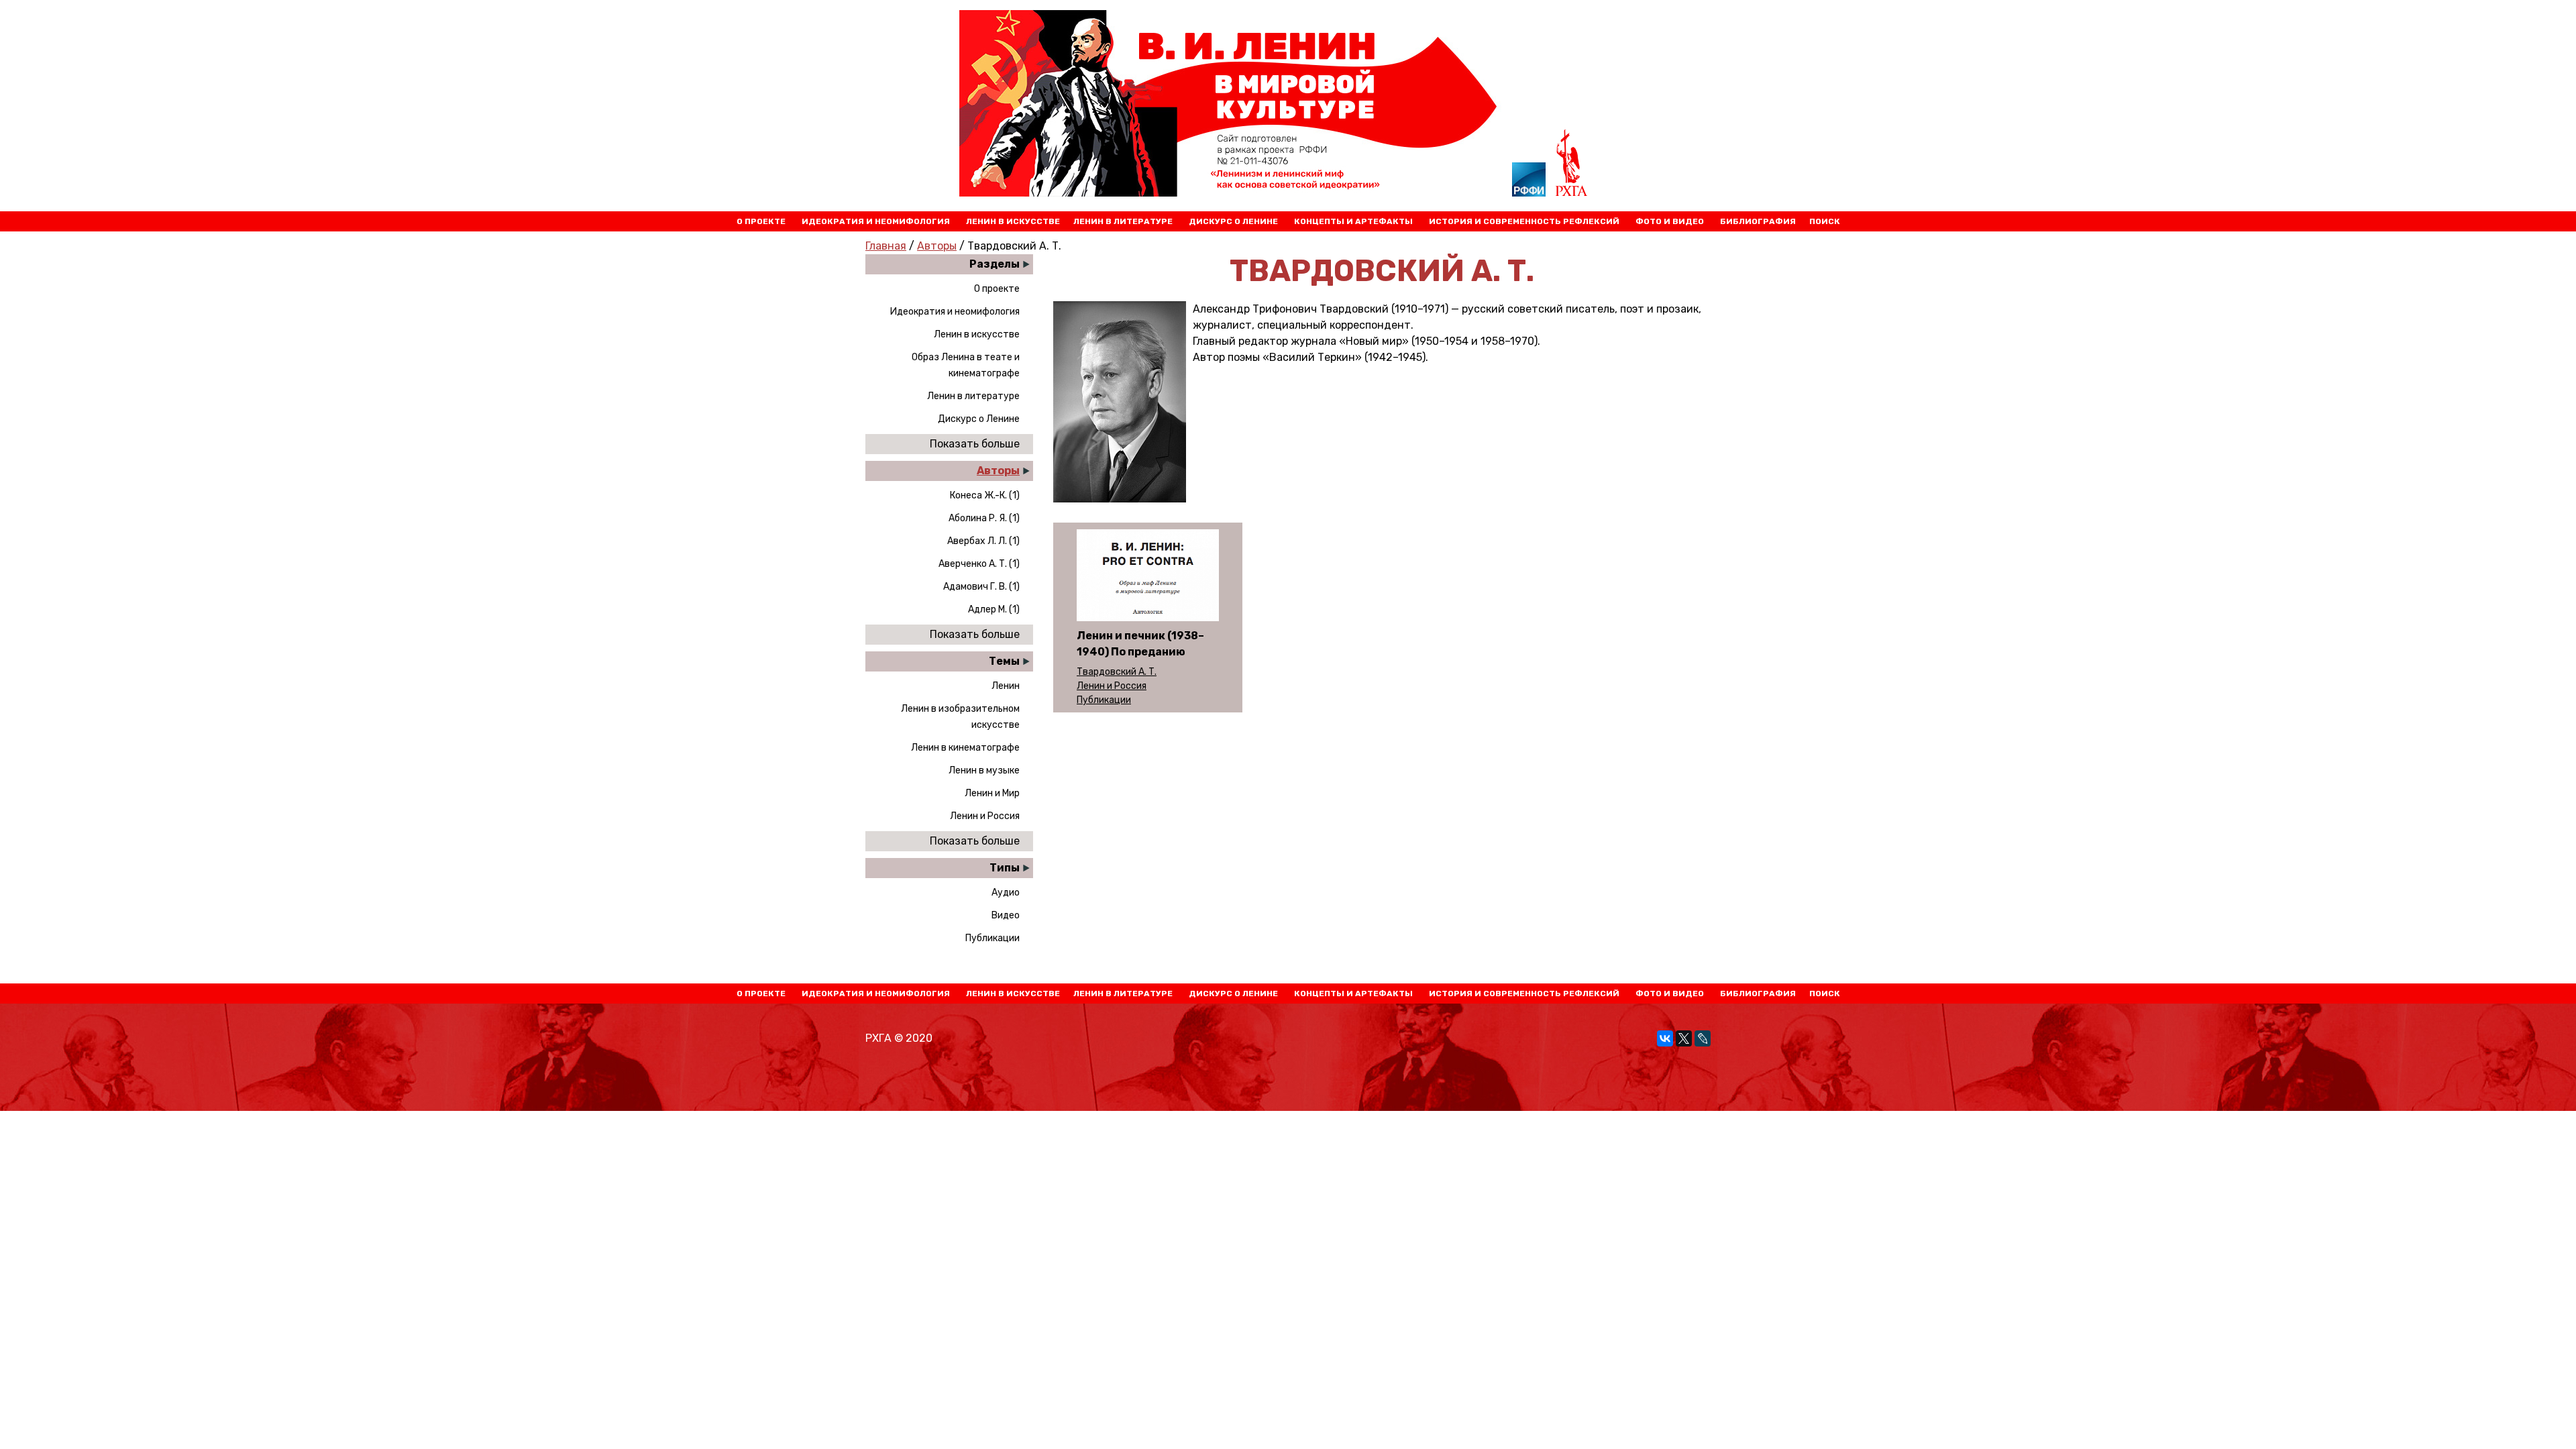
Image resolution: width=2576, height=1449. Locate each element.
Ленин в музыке (984, 770)
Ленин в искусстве (1013, 221)
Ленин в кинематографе (965, 748)
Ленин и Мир (992, 793)
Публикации (992, 938)
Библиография (1758, 221)
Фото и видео (1670, 221)
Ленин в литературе (1123, 221)
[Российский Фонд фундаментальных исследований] (1529, 182)
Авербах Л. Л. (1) (983, 541)
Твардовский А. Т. (1117, 672)
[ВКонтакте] (1665, 1038)
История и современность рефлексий (1524, 221)
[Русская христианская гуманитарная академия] (1572, 165)
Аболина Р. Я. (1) (984, 518)
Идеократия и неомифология (876, 221)
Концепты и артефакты (1353, 221)
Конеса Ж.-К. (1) (985, 495)
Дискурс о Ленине (1233, 221)
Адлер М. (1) (994, 609)
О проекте (761, 221)
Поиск (1825, 221)
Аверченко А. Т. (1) (979, 564)
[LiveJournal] (1703, 1038)
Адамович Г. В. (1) (981, 587)
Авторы (937, 246)
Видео (1006, 915)
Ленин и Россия (985, 816)
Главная (886, 246)
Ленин (1006, 686)
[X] (1684, 1038)
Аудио (1006, 893)
